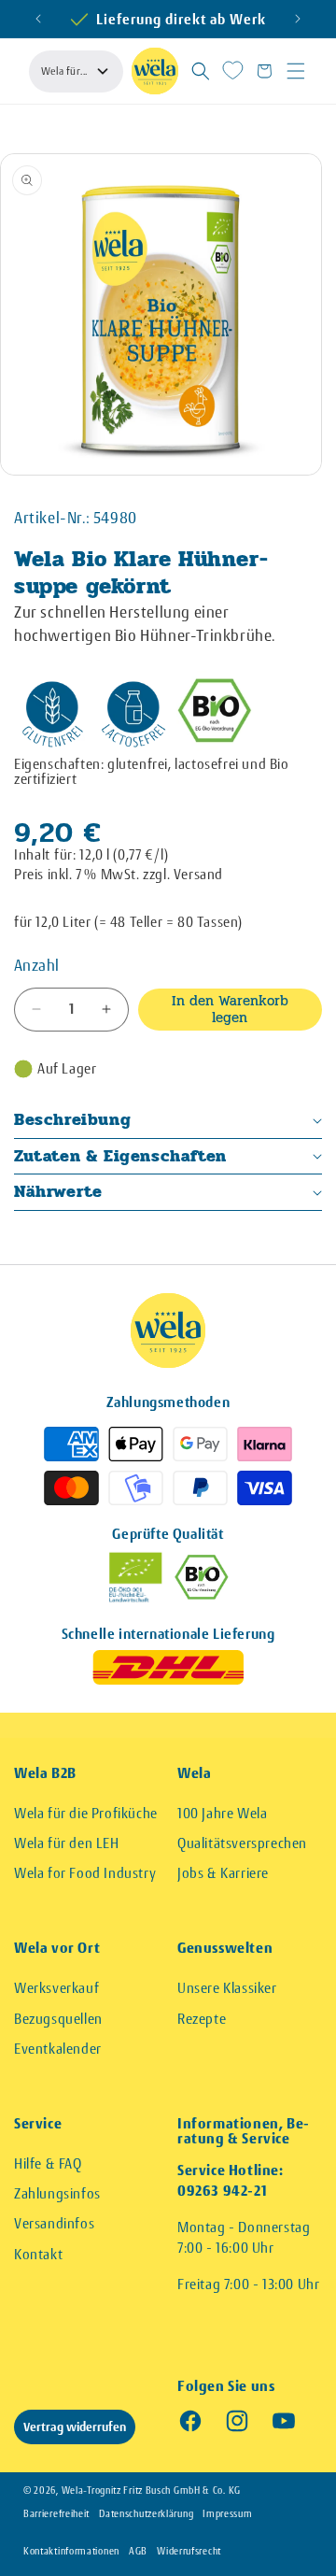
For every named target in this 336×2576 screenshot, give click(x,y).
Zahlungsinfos (57, 2193)
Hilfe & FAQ (48, 2163)
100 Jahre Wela (222, 1813)
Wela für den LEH (67, 1843)
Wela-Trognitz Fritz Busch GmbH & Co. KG (151, 2491)
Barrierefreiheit (56, 2514)
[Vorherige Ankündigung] (38, 19)
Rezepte (202, 2019)
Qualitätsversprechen (242, 1843)
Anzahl (36, 965)
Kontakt (38, 2254)
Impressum (227, 2514)
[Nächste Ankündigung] (298, 19)
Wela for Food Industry (85, 1873)
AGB (138, 2551)
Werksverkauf (56, 1988)
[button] (201, 71)
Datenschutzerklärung (146, 2514)
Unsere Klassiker (227, 1988)
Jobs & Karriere (223, 1873)
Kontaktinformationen (71, 2551)
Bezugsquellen (58, 2019)
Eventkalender (58, 2049)
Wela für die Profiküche (86, 1813)
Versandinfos (54, 2223)
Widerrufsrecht (189, 2551)
